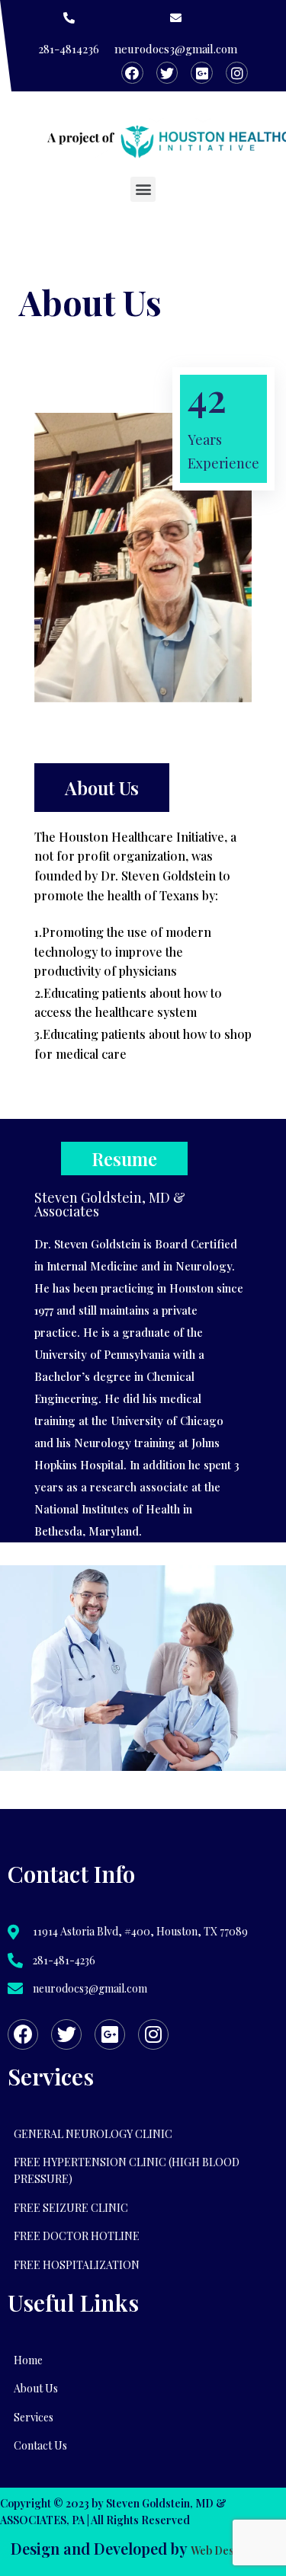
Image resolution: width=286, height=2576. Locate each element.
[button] (143, 189)
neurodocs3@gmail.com (176, 49)
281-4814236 (69, 49)
